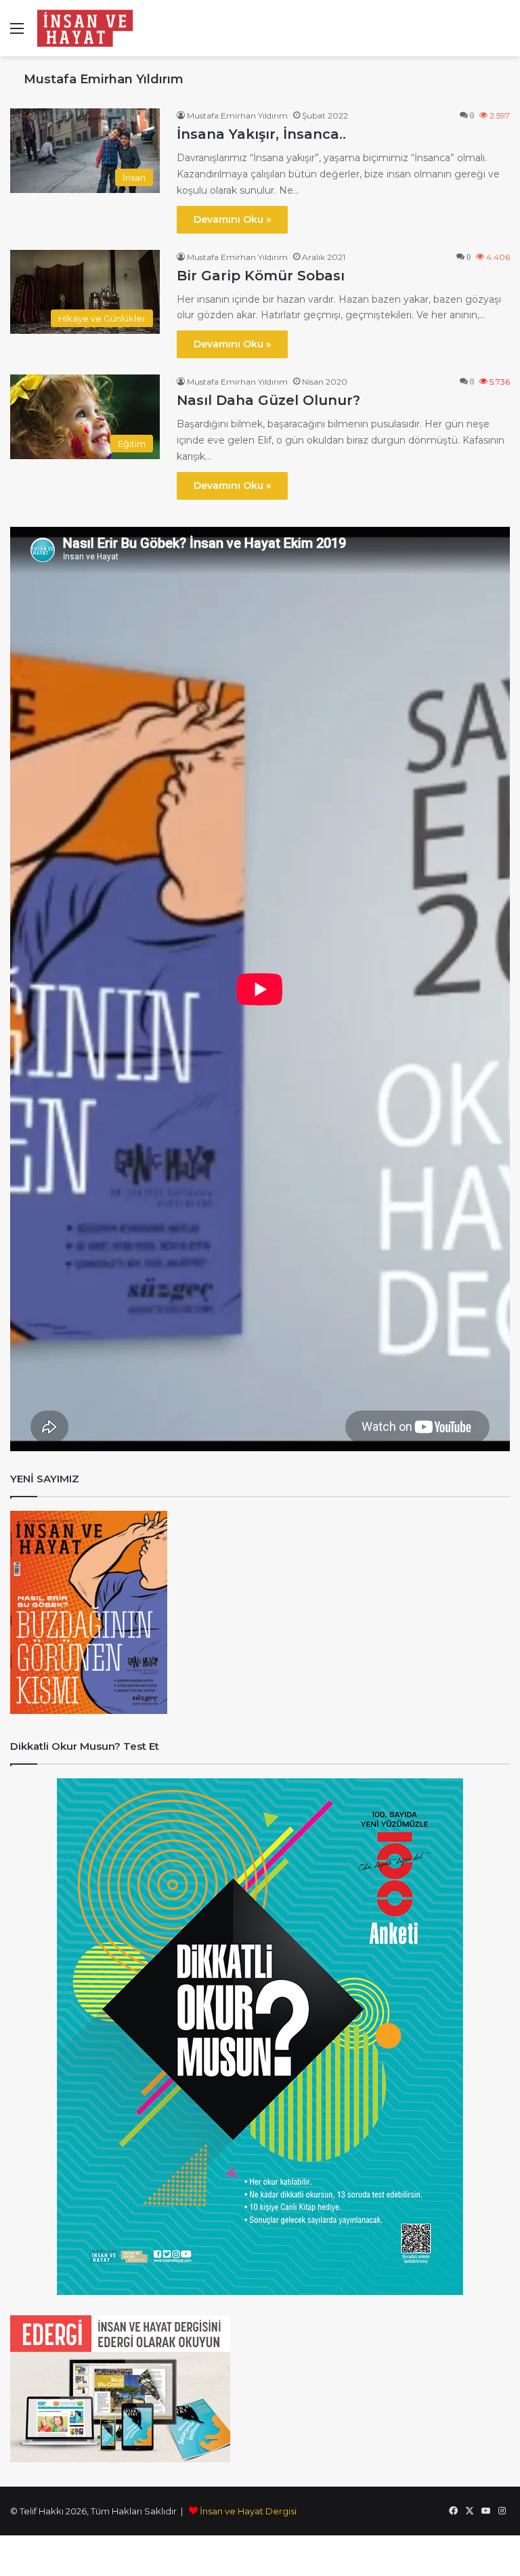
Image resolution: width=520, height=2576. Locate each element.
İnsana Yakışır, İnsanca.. (261, 134)
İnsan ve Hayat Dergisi (248, 2511)
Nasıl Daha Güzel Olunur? (268, 400)
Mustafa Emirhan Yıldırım (104, 79)
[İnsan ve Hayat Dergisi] (88, 28)
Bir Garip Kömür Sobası (261, 276)
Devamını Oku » (232, 219)
